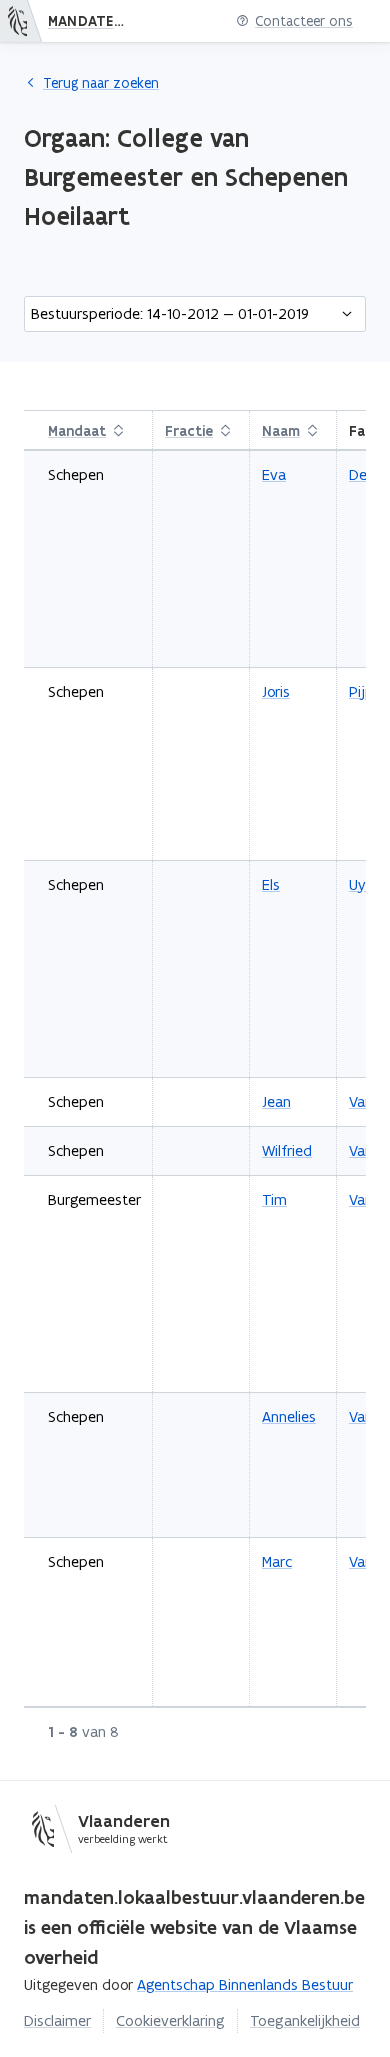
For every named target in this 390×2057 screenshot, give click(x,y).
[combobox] (195, 314)
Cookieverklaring (170, 2020)
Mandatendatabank (93, 21)
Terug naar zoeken (101, 83)
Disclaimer (57, 2020)
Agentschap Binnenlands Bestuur (245, 1984)
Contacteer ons (304, 21)
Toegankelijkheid (305, 2020)
